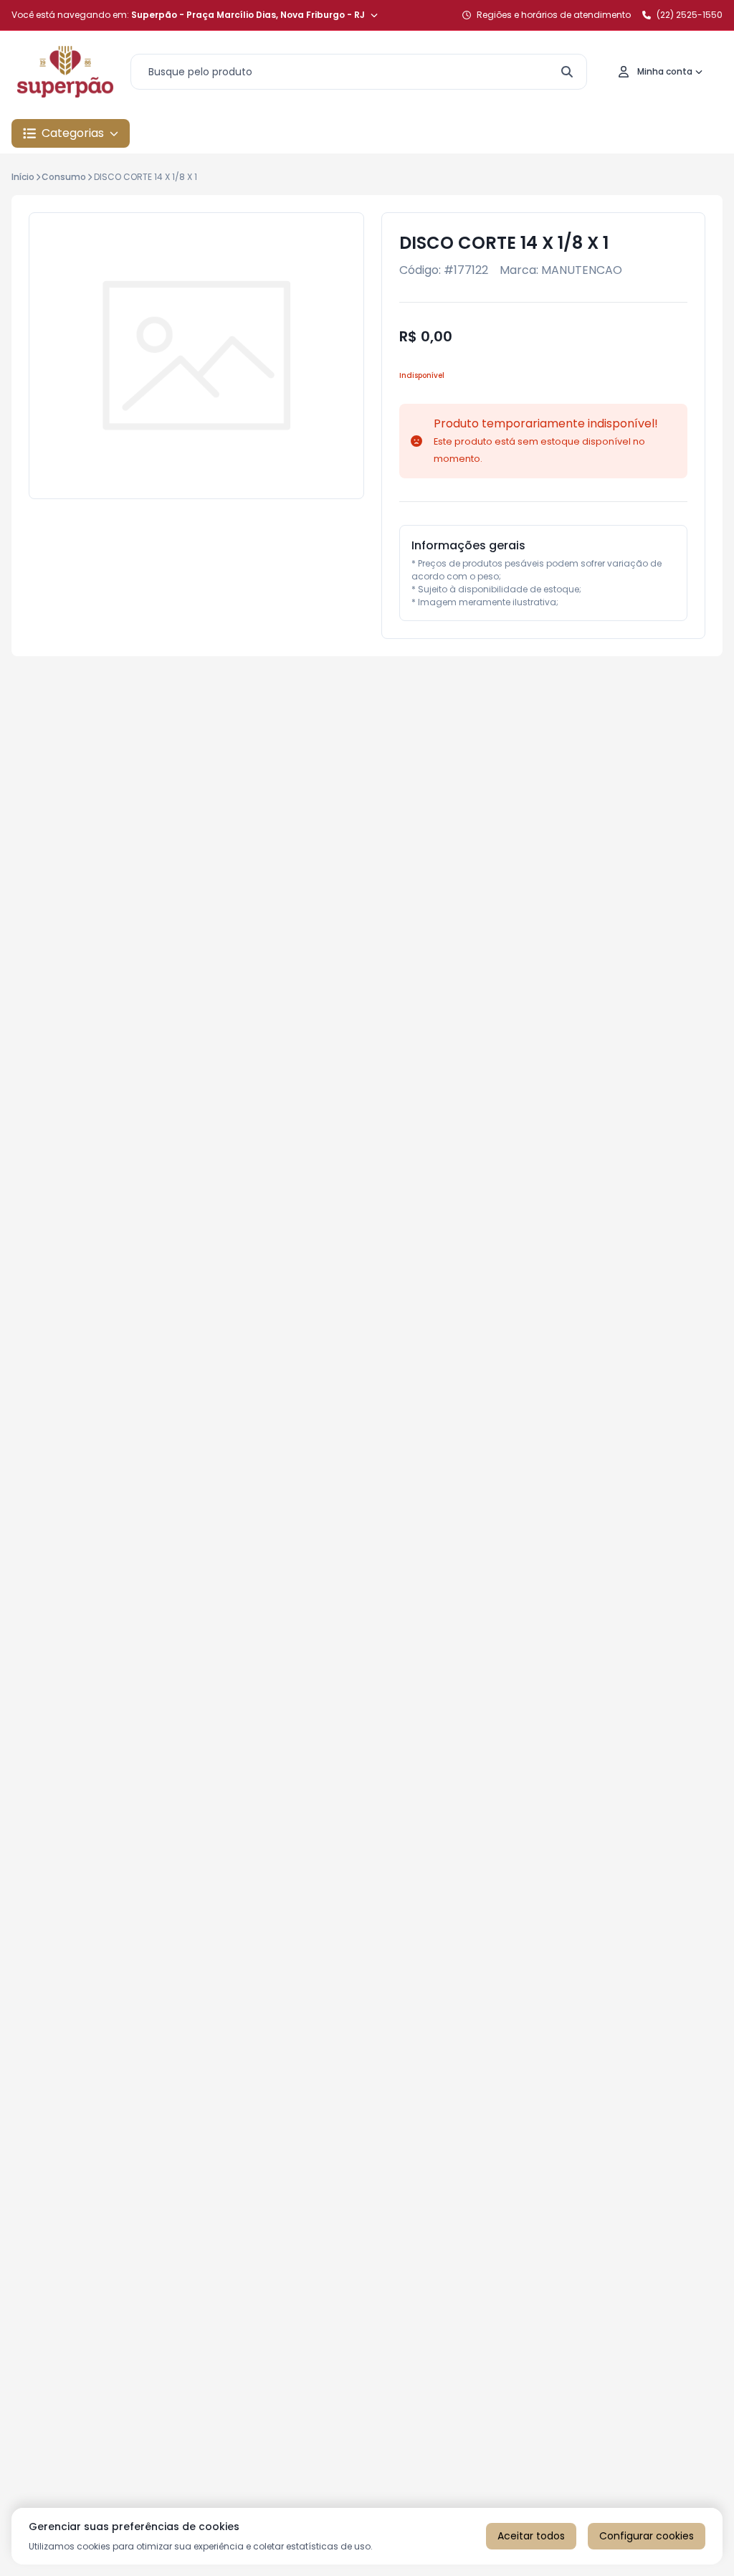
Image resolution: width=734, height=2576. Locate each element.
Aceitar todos (531, 2536)
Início (23, 177)
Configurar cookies (647, 2536)
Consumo (64, 177)
